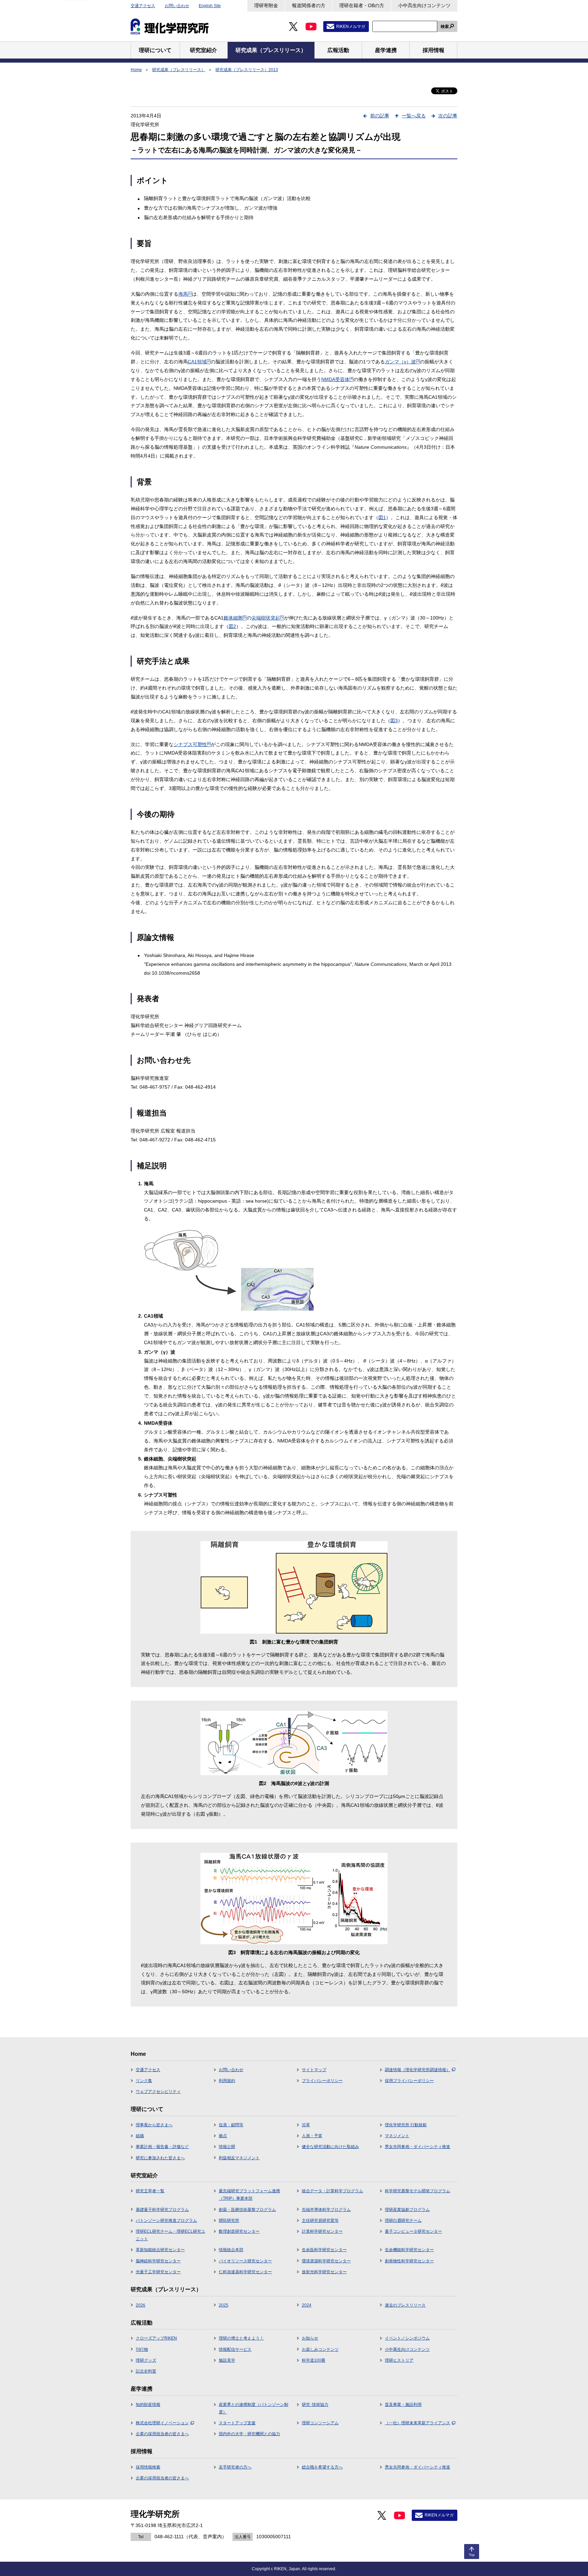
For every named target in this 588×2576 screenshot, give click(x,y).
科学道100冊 (314, 2360)
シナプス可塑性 (192, 744)
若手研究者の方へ (235, 2467)
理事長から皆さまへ (154, 2125)
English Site (210, 6)
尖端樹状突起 (268, 618)
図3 (394, 721)
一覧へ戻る (414, 116)
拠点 (223, 2136)
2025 (224, 2305)
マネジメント (397, 2136)
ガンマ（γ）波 (402, 362)
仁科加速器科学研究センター (245, 2272)
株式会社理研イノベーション (162, 2423)
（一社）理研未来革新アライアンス (418, 2423)
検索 (445, 27)
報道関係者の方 (309, 5)
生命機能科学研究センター (409, 2250)
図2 (232, 626)
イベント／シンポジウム (407, 2338)
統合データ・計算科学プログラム (332, 2191)
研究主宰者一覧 (150, 2191)
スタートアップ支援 (237, 2423)
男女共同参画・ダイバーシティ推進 (418, 2147)
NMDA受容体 (337, 379)
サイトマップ (314, 2070)
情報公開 (227, 2147)
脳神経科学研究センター (158, 2261)
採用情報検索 (148, 2467)
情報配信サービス (235, 2349)
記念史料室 (146, 2371)
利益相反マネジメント (239, 2158)
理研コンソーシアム (320, 2423)
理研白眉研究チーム (403, 2220)
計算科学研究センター (322, 2231)
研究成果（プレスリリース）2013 (247, 70)
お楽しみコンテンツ (320, 2349)
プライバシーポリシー (322, 2081)
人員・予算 (312, 2136)
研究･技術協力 (315, 2405)
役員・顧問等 (231, 2125)
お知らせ (310, 2338)
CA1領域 (199, 362)
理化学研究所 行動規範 (406, 2125)
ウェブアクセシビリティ (158, 2092)
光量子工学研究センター (158, 2272)
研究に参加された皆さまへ (160, 2158)
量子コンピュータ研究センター (413, 2231)
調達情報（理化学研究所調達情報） (418, 2070)
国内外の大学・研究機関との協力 (249, 2434)
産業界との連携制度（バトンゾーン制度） (254, 2408)
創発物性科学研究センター (409, 2261)
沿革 (306, 2125)
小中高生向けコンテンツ (424, 5)
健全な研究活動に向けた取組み (330, 2147)
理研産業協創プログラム (407, 2210)
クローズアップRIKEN (156, 2338)
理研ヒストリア (399, 2360)
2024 (307, 2305)
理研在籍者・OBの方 (362, 5)
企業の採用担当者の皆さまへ (162, 2434)
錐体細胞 (235, 618)
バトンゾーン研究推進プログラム (166, 2220)
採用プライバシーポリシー (409, 2081)
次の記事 (448, 116)
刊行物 (142, 2349)
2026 (141, 2305)
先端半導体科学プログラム (326, 2210)
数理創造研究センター (239, 2231)
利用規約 (227, 2081)
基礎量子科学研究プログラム (162, 2210)
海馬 (185, 294)
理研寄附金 (266, 5)
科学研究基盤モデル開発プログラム (418, 2191)
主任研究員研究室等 (320, 2220)
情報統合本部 (231, 2250)
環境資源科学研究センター (326, 2261)
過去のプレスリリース (405, 2305)
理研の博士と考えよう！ (241, 2338)
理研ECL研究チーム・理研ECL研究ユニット (170, 2235)
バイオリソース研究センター (245, 2261)
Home (136, 70)
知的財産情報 (148, 2405)
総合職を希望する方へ (322, 2467)
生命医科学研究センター (324, 2250)
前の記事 (380, 116)
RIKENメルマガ (351, 27)
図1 (382, 517)
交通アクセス (143, 6)
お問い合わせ (177, 6)
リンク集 (144, 2081)
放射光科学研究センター (324, 2272)
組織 (140, 2136)
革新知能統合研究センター (160, 2250)
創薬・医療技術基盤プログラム (247, 2210)
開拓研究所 (229, 2220)
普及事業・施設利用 (403, 2405)
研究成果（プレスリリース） (179, 70)
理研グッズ (146, 2360)
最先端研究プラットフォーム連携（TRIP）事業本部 (249, 2195)
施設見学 (227, 2360)
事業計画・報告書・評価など (162, 2147)
